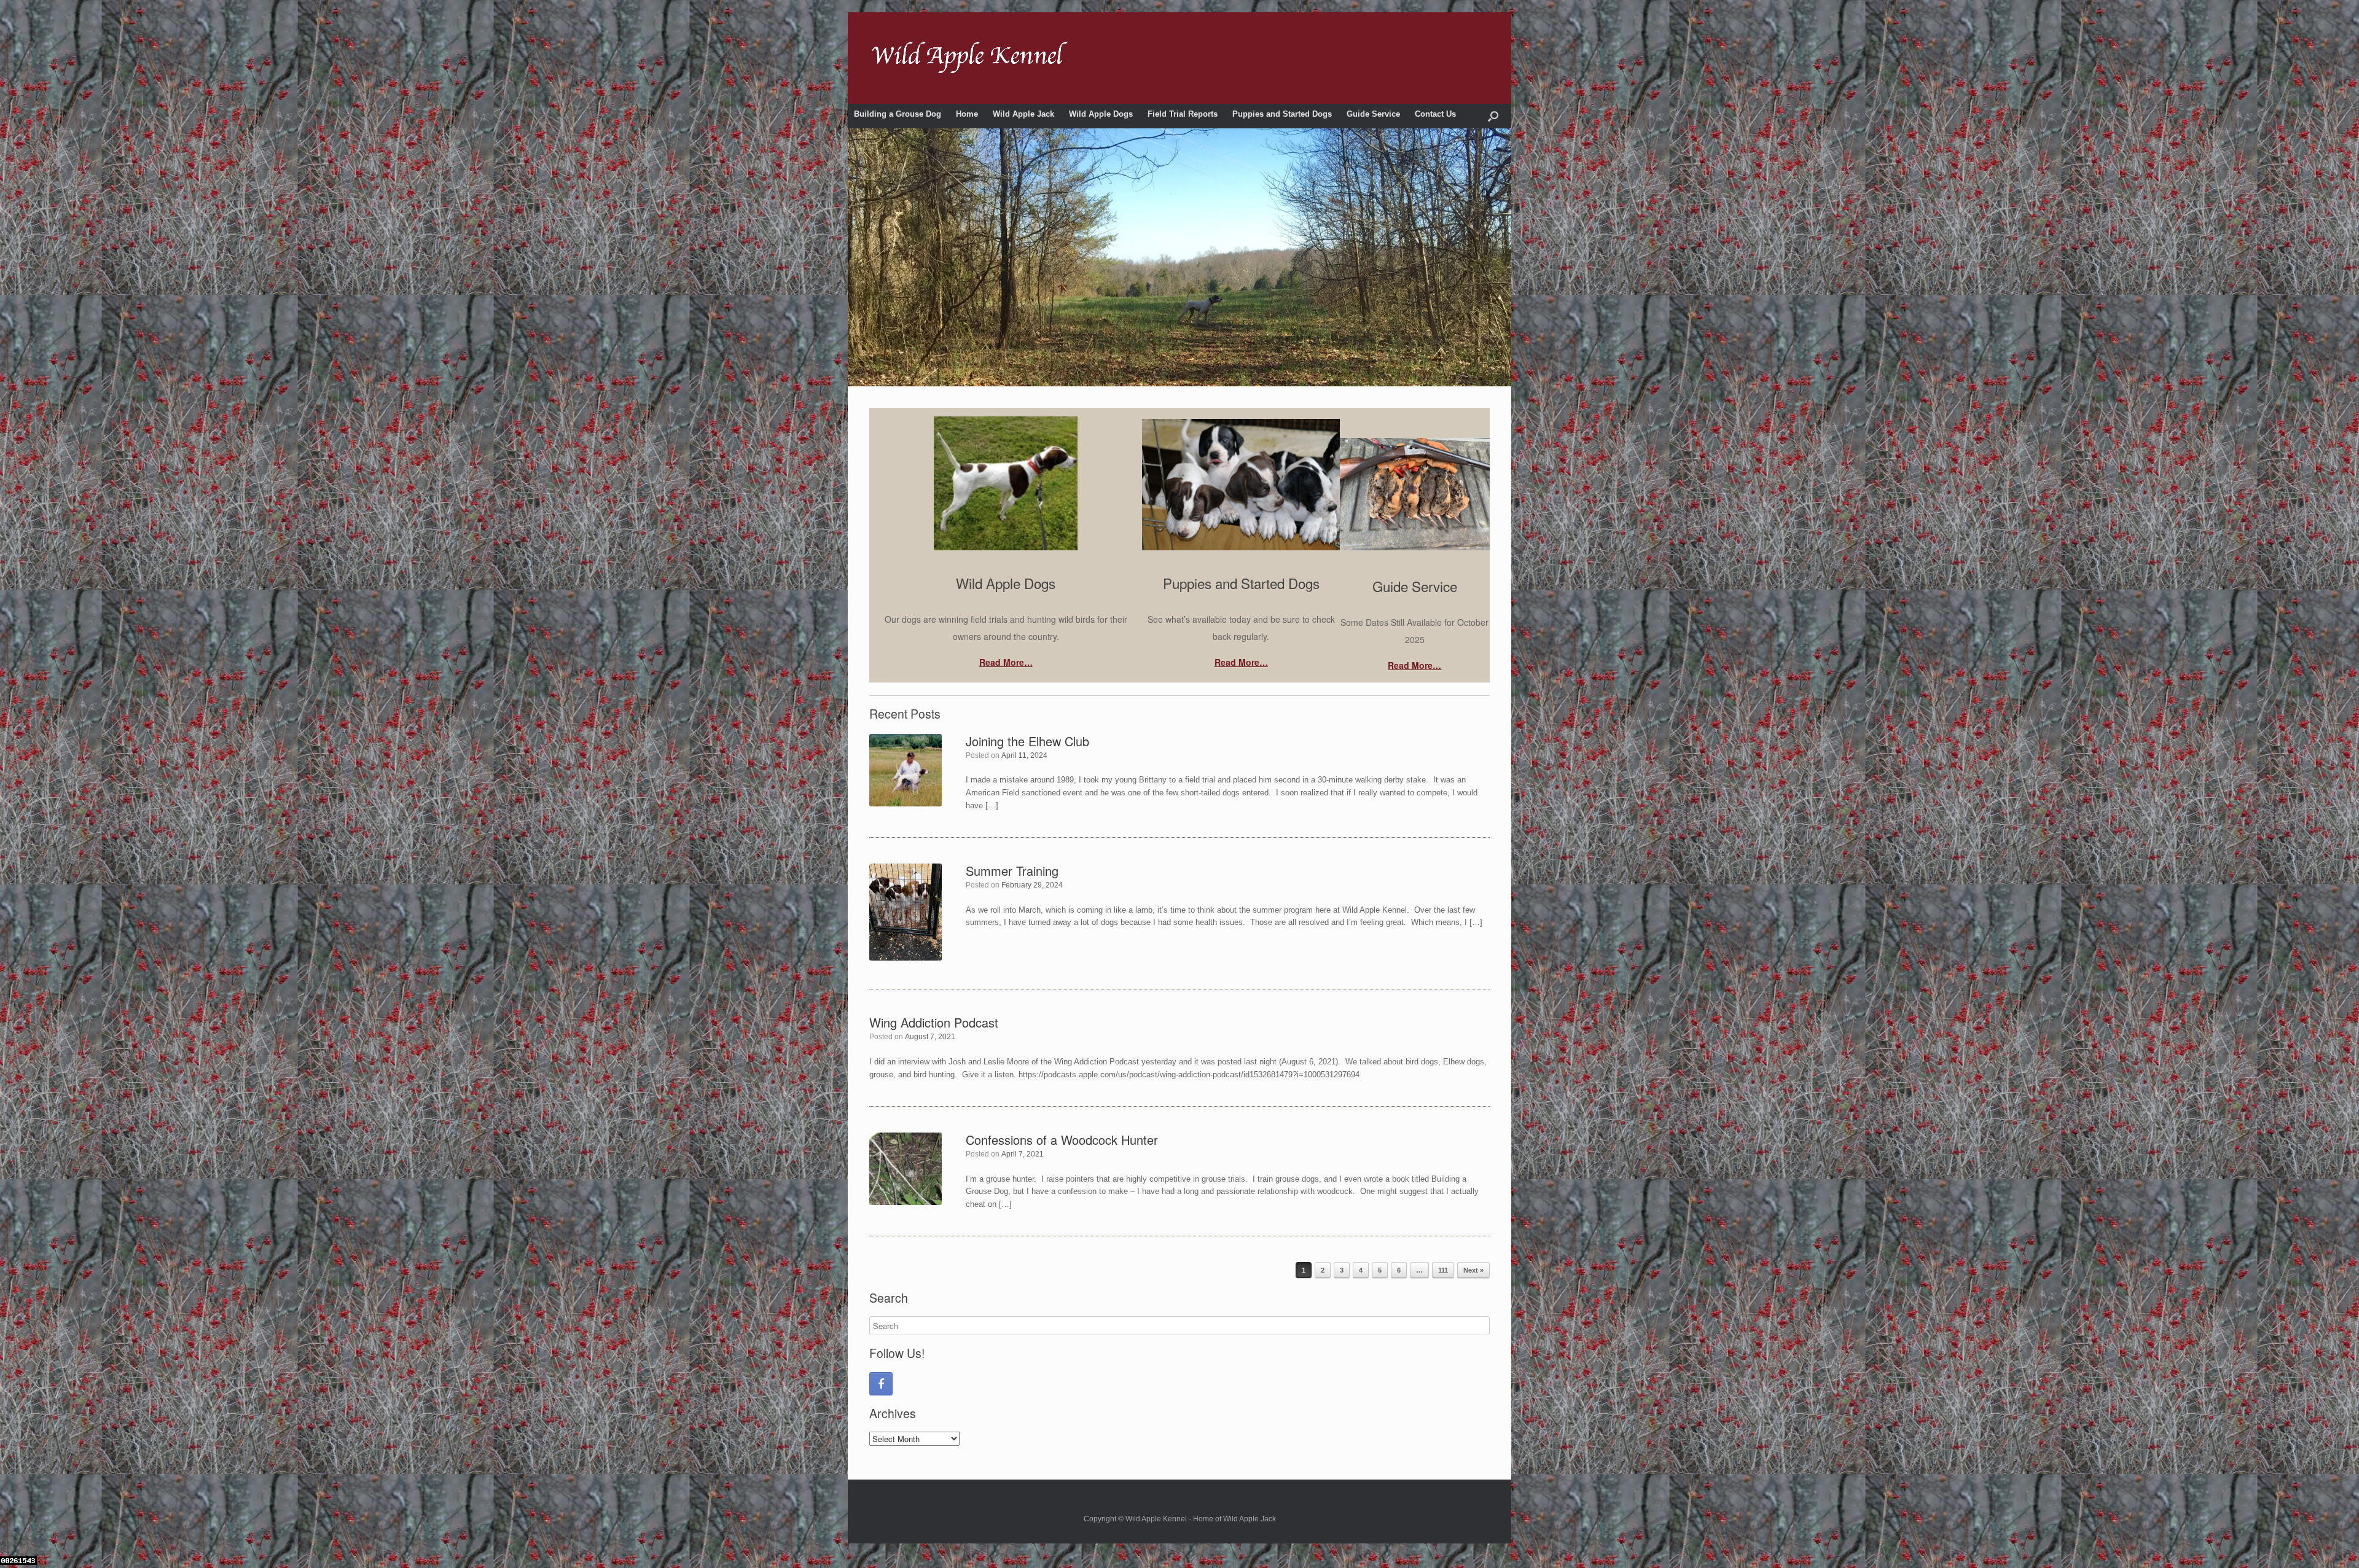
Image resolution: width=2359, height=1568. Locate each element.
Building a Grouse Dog (898, 114)
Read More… (1006, 662)
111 (1443, 1270)
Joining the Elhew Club (1027, 741)
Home (967, 114)
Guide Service (1373, 114)
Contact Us (1435, 114)
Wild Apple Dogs (1101, 114)
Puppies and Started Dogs (1282, 114)
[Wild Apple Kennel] (970, 58)
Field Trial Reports (1183, 114)
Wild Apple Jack (1023, 114)
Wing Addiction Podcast (934, 1022)
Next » (1473, 1270)
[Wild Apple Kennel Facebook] (881, 1384)
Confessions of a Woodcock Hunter (1062, 1140)
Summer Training (1012, 871)
